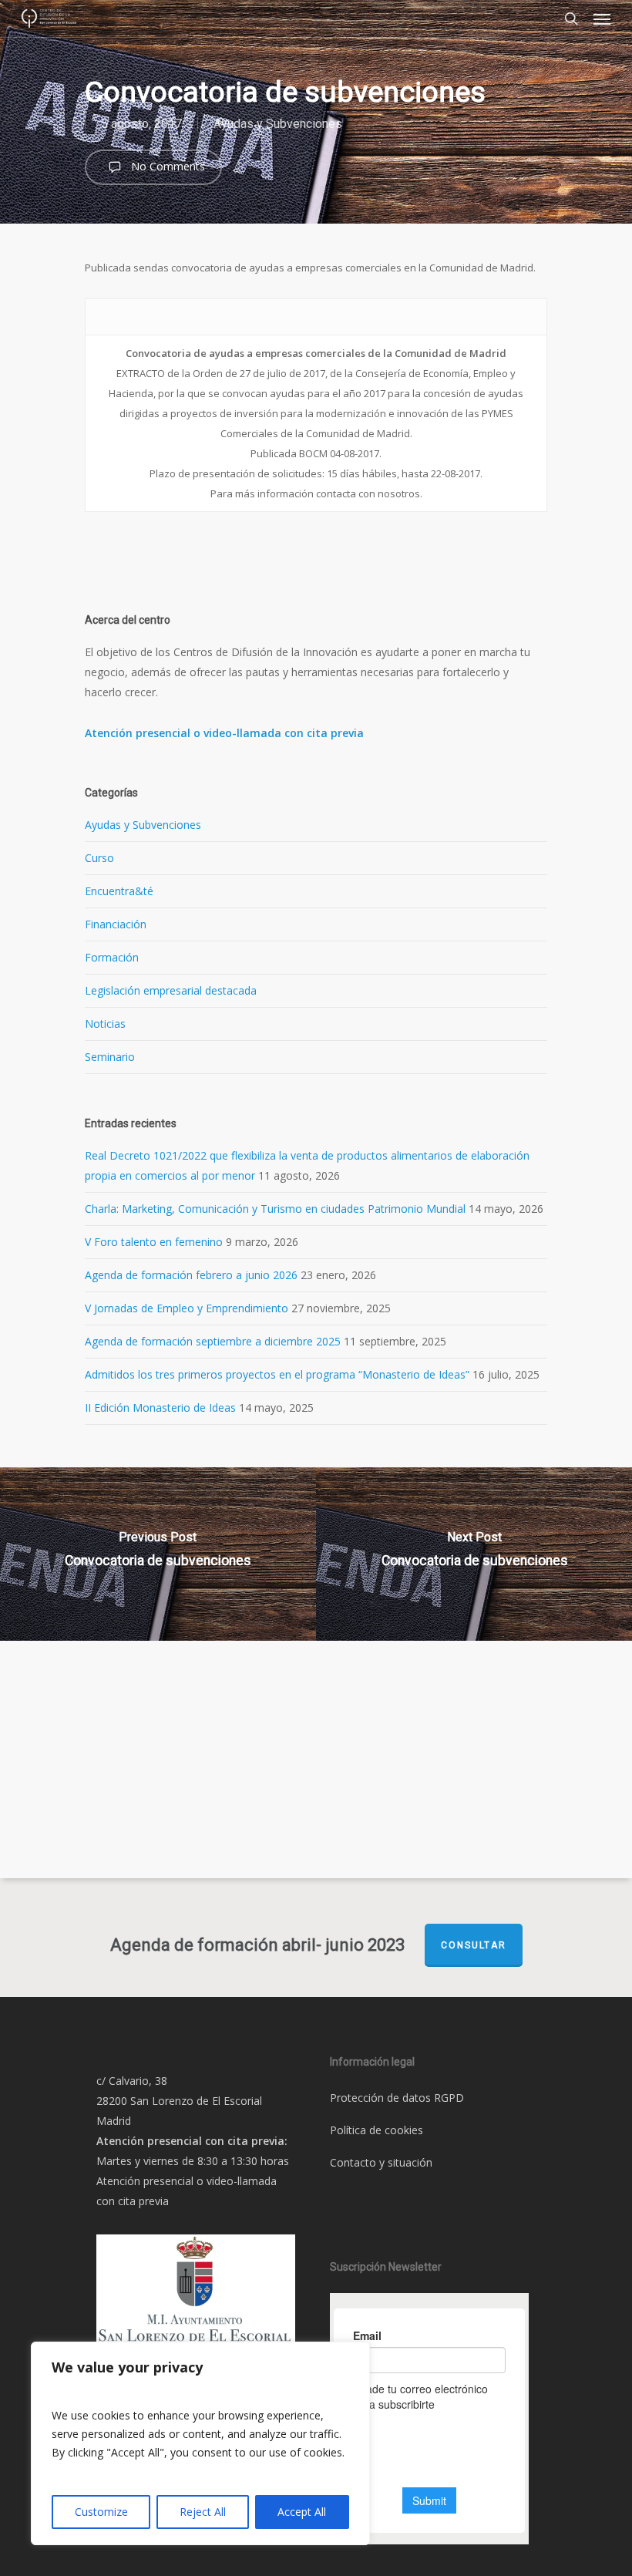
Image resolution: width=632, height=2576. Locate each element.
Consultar (474, 1945)
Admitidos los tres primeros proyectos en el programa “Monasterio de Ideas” (277, 1374)
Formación (112, 957)
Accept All (302, 2512)
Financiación (116, 924)
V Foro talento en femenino (154, 1242)
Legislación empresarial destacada (171, 990)
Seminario (110, 1057)
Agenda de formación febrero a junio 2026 (191, 1275)
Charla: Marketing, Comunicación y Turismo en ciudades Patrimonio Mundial (275, 1209)
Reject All (203, 2512)
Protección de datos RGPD (397, 2098)
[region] (200, 2443)
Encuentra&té (119, 891)
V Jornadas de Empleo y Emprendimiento (187, 1308)
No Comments (166, 166)
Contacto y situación (381, 2162)
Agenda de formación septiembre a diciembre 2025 (213, 1341)
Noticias (105, 1024)
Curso (99, 858)
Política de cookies (377, 2130)
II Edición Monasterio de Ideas (160, 1408)
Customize (101, 2512)
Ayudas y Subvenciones (278, 124)
